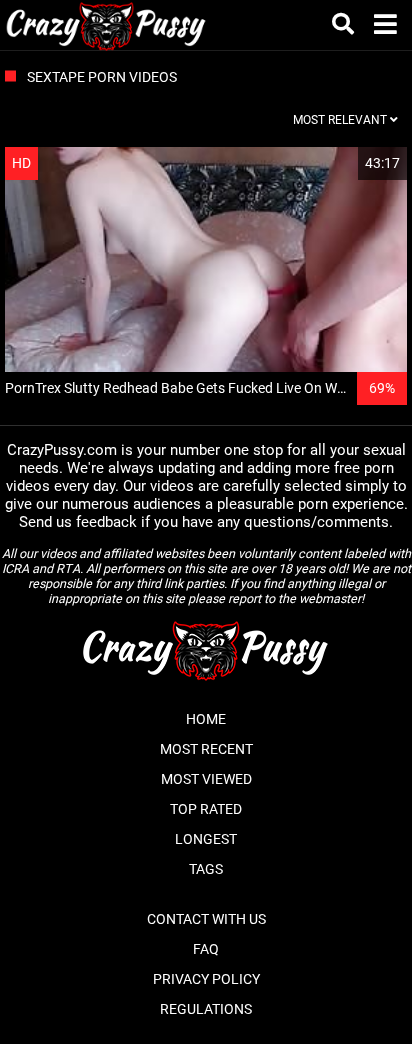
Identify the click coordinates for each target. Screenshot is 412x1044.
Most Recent (206, 749)
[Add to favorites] (344, 163)
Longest (206, 839)
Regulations (206, 1009)
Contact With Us (206, 919)
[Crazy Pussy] (106, 25)
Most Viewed (206, 779)
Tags (206, 869)
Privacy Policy (206, 979)
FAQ (206, 949)
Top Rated (206, 809)
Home (206, 719)
